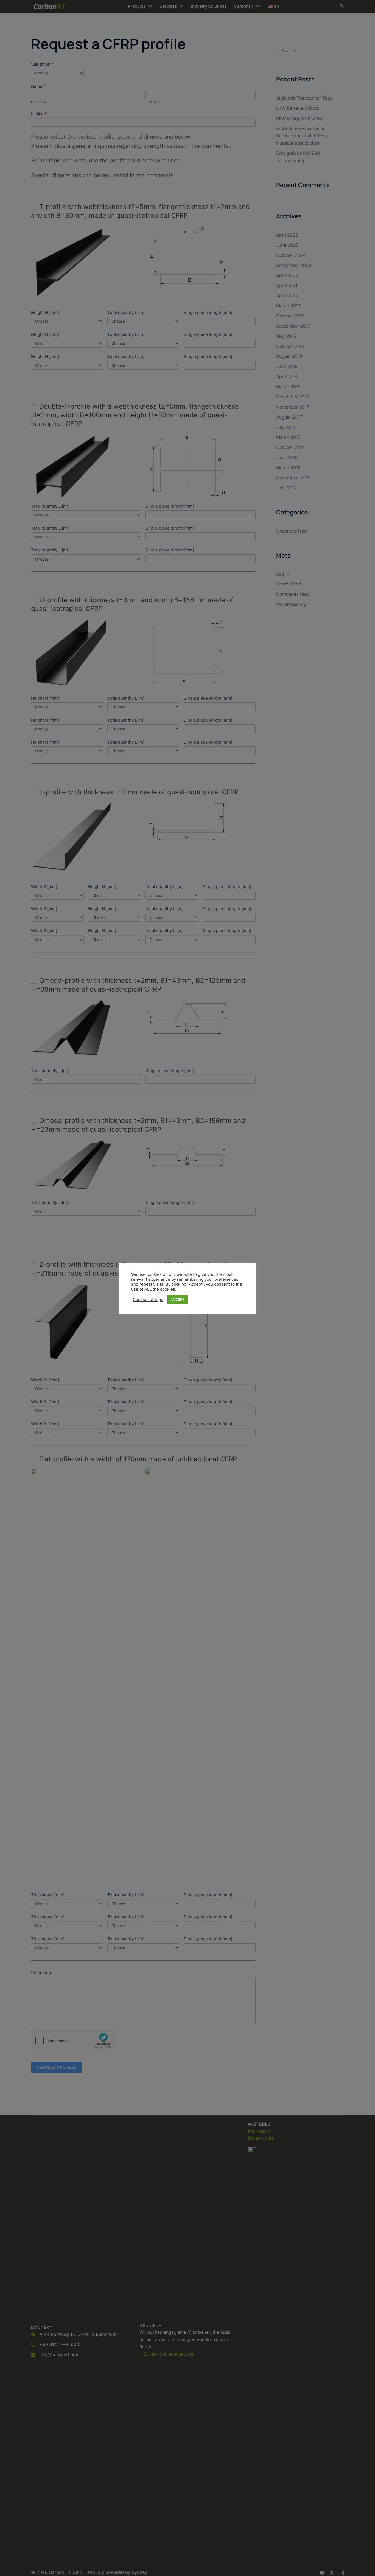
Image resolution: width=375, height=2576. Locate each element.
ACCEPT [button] (177, 1299)
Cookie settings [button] (148, 1300)
